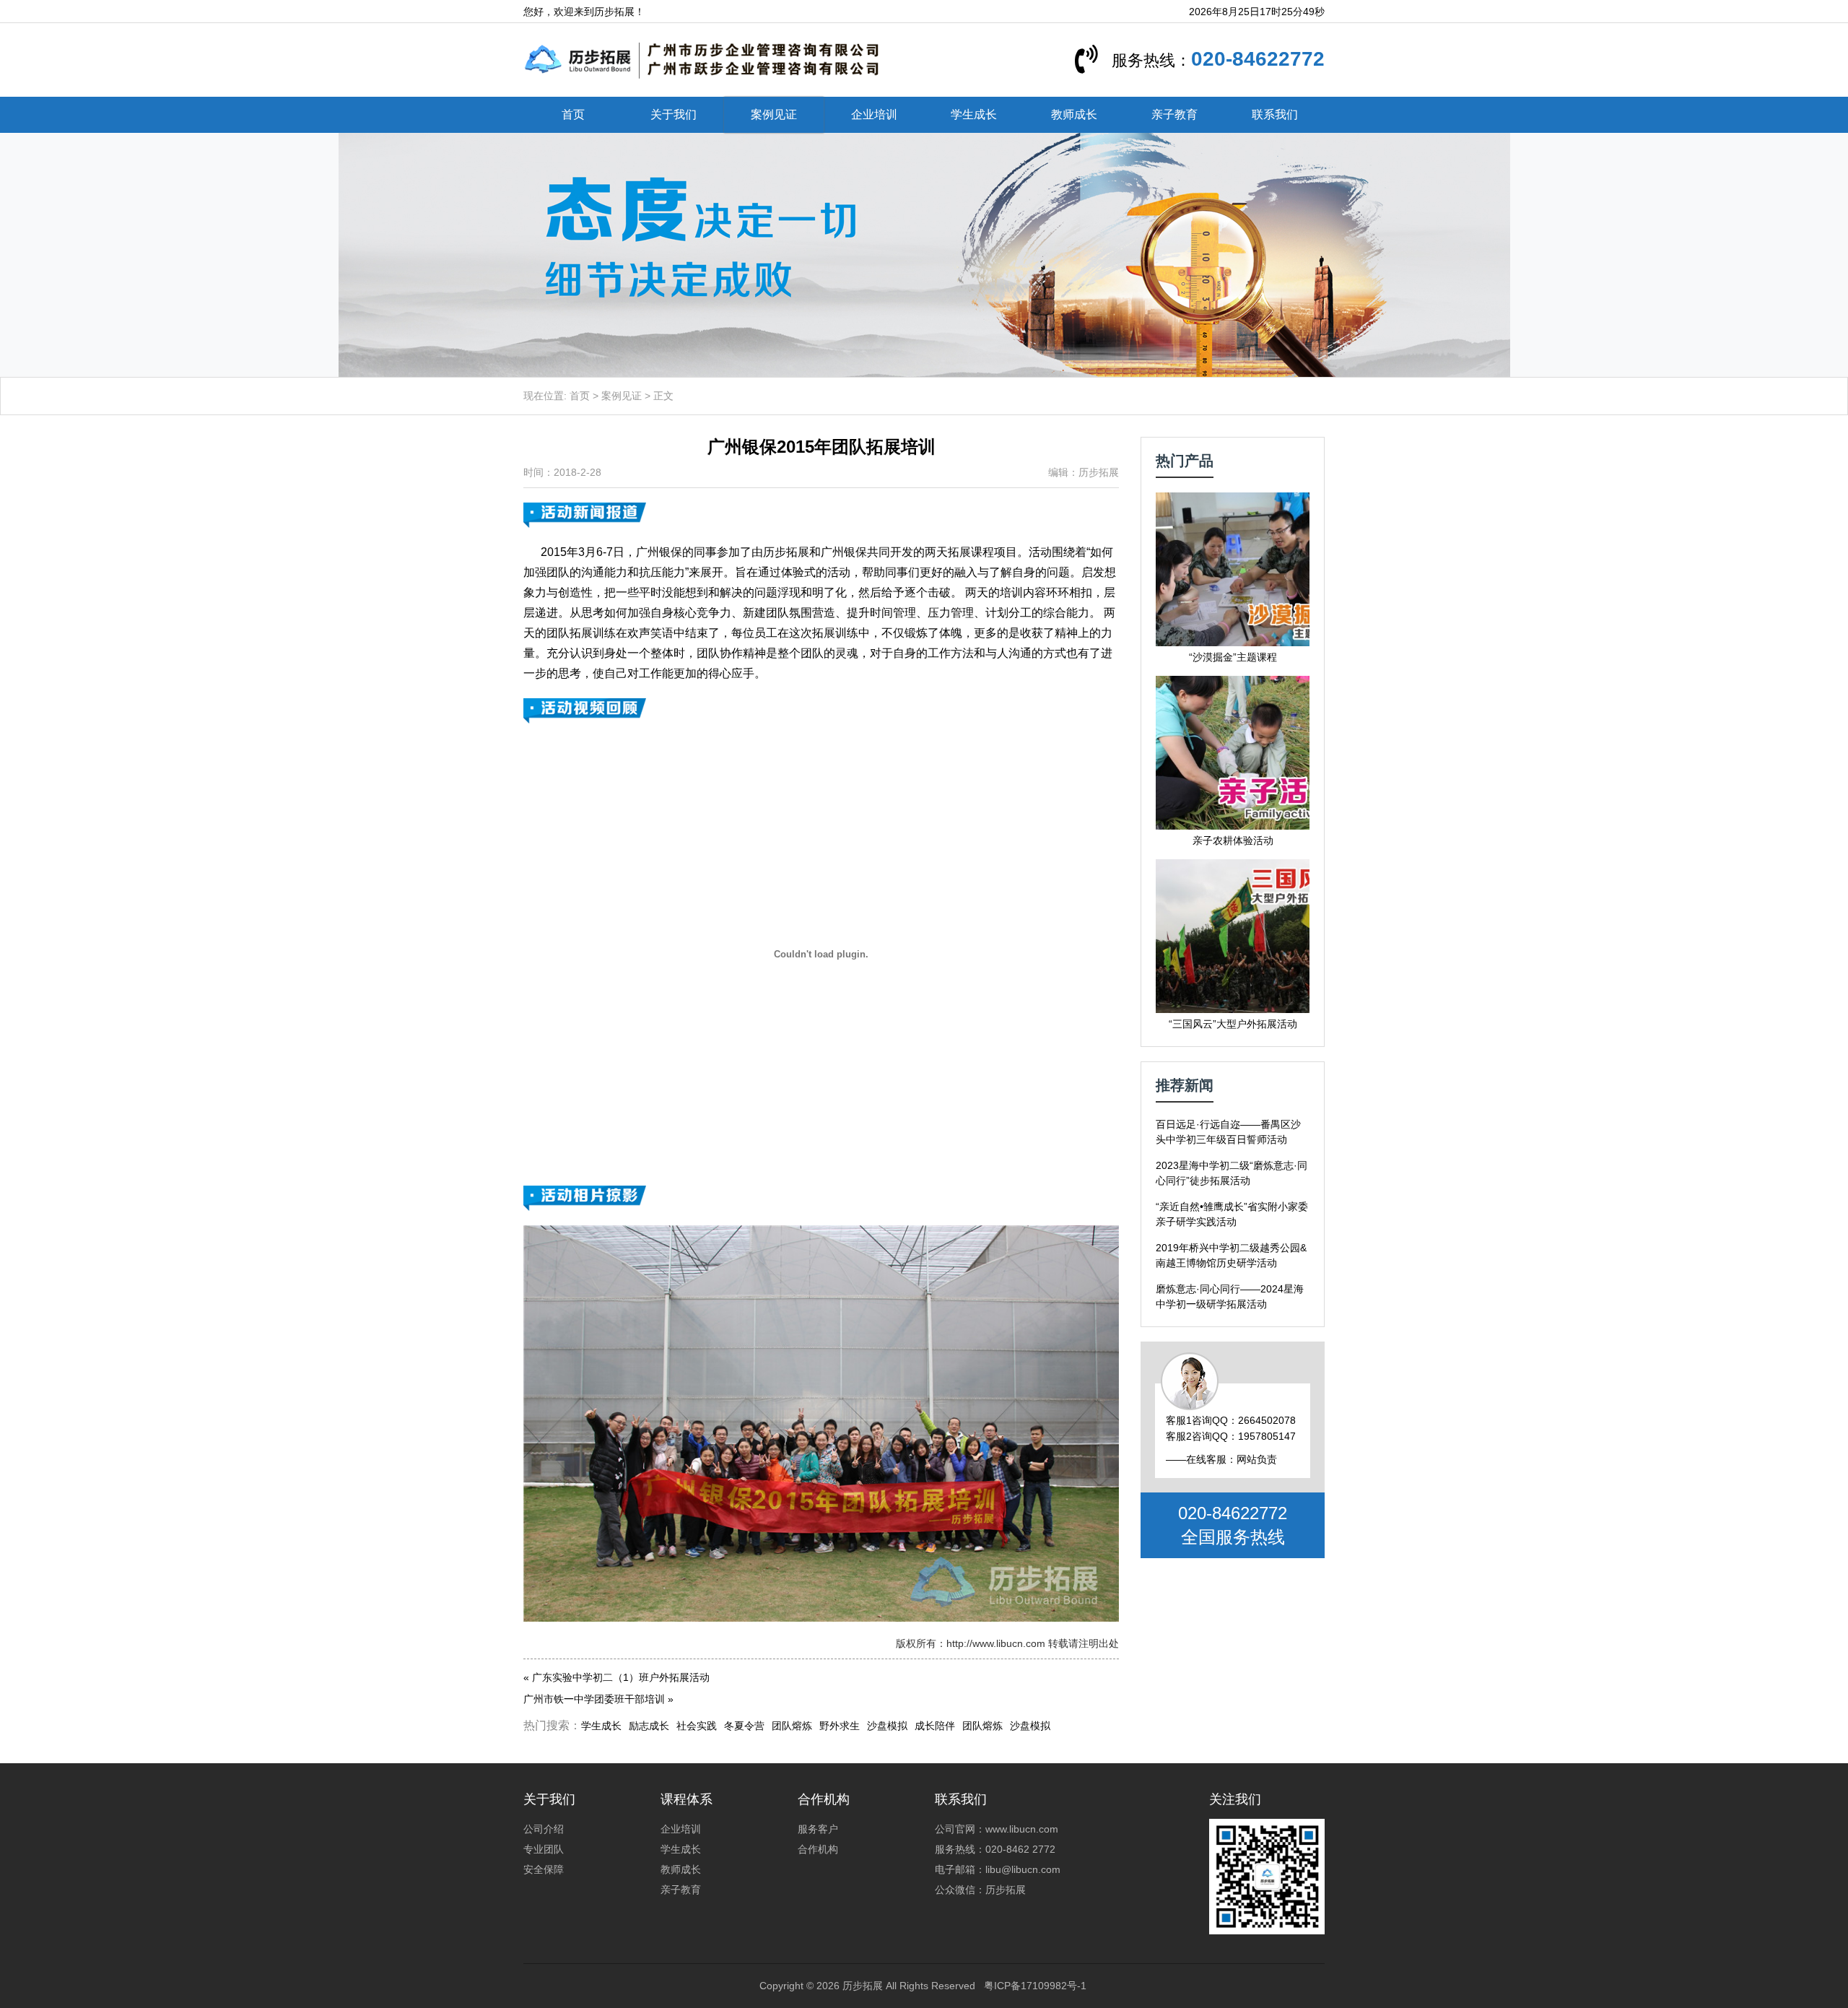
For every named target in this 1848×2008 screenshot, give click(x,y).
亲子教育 (1174, 114)
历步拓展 (863, 1986)
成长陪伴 (935, 1726)
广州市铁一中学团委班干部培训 (594, 1699)
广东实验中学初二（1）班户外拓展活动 (621, 1677)
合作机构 (818, 1849)
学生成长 (974, 114)
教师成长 (1074, 114)
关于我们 (674, 114)
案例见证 (774, 114)
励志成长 (649, 1726)
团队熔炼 (792, 1726)
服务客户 (818, 1829)
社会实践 (697, 1726)
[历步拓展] (702, 59)
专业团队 (544, 1849)
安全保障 (544, 1869)
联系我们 (1275, 114)
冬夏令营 (744, 1726)
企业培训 (874, 114)
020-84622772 (1258, 59)
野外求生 (840, 1726)
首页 (573, 114)
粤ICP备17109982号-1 (1035, 1986)
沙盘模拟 (887, 1726)
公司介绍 (544, 1829)
